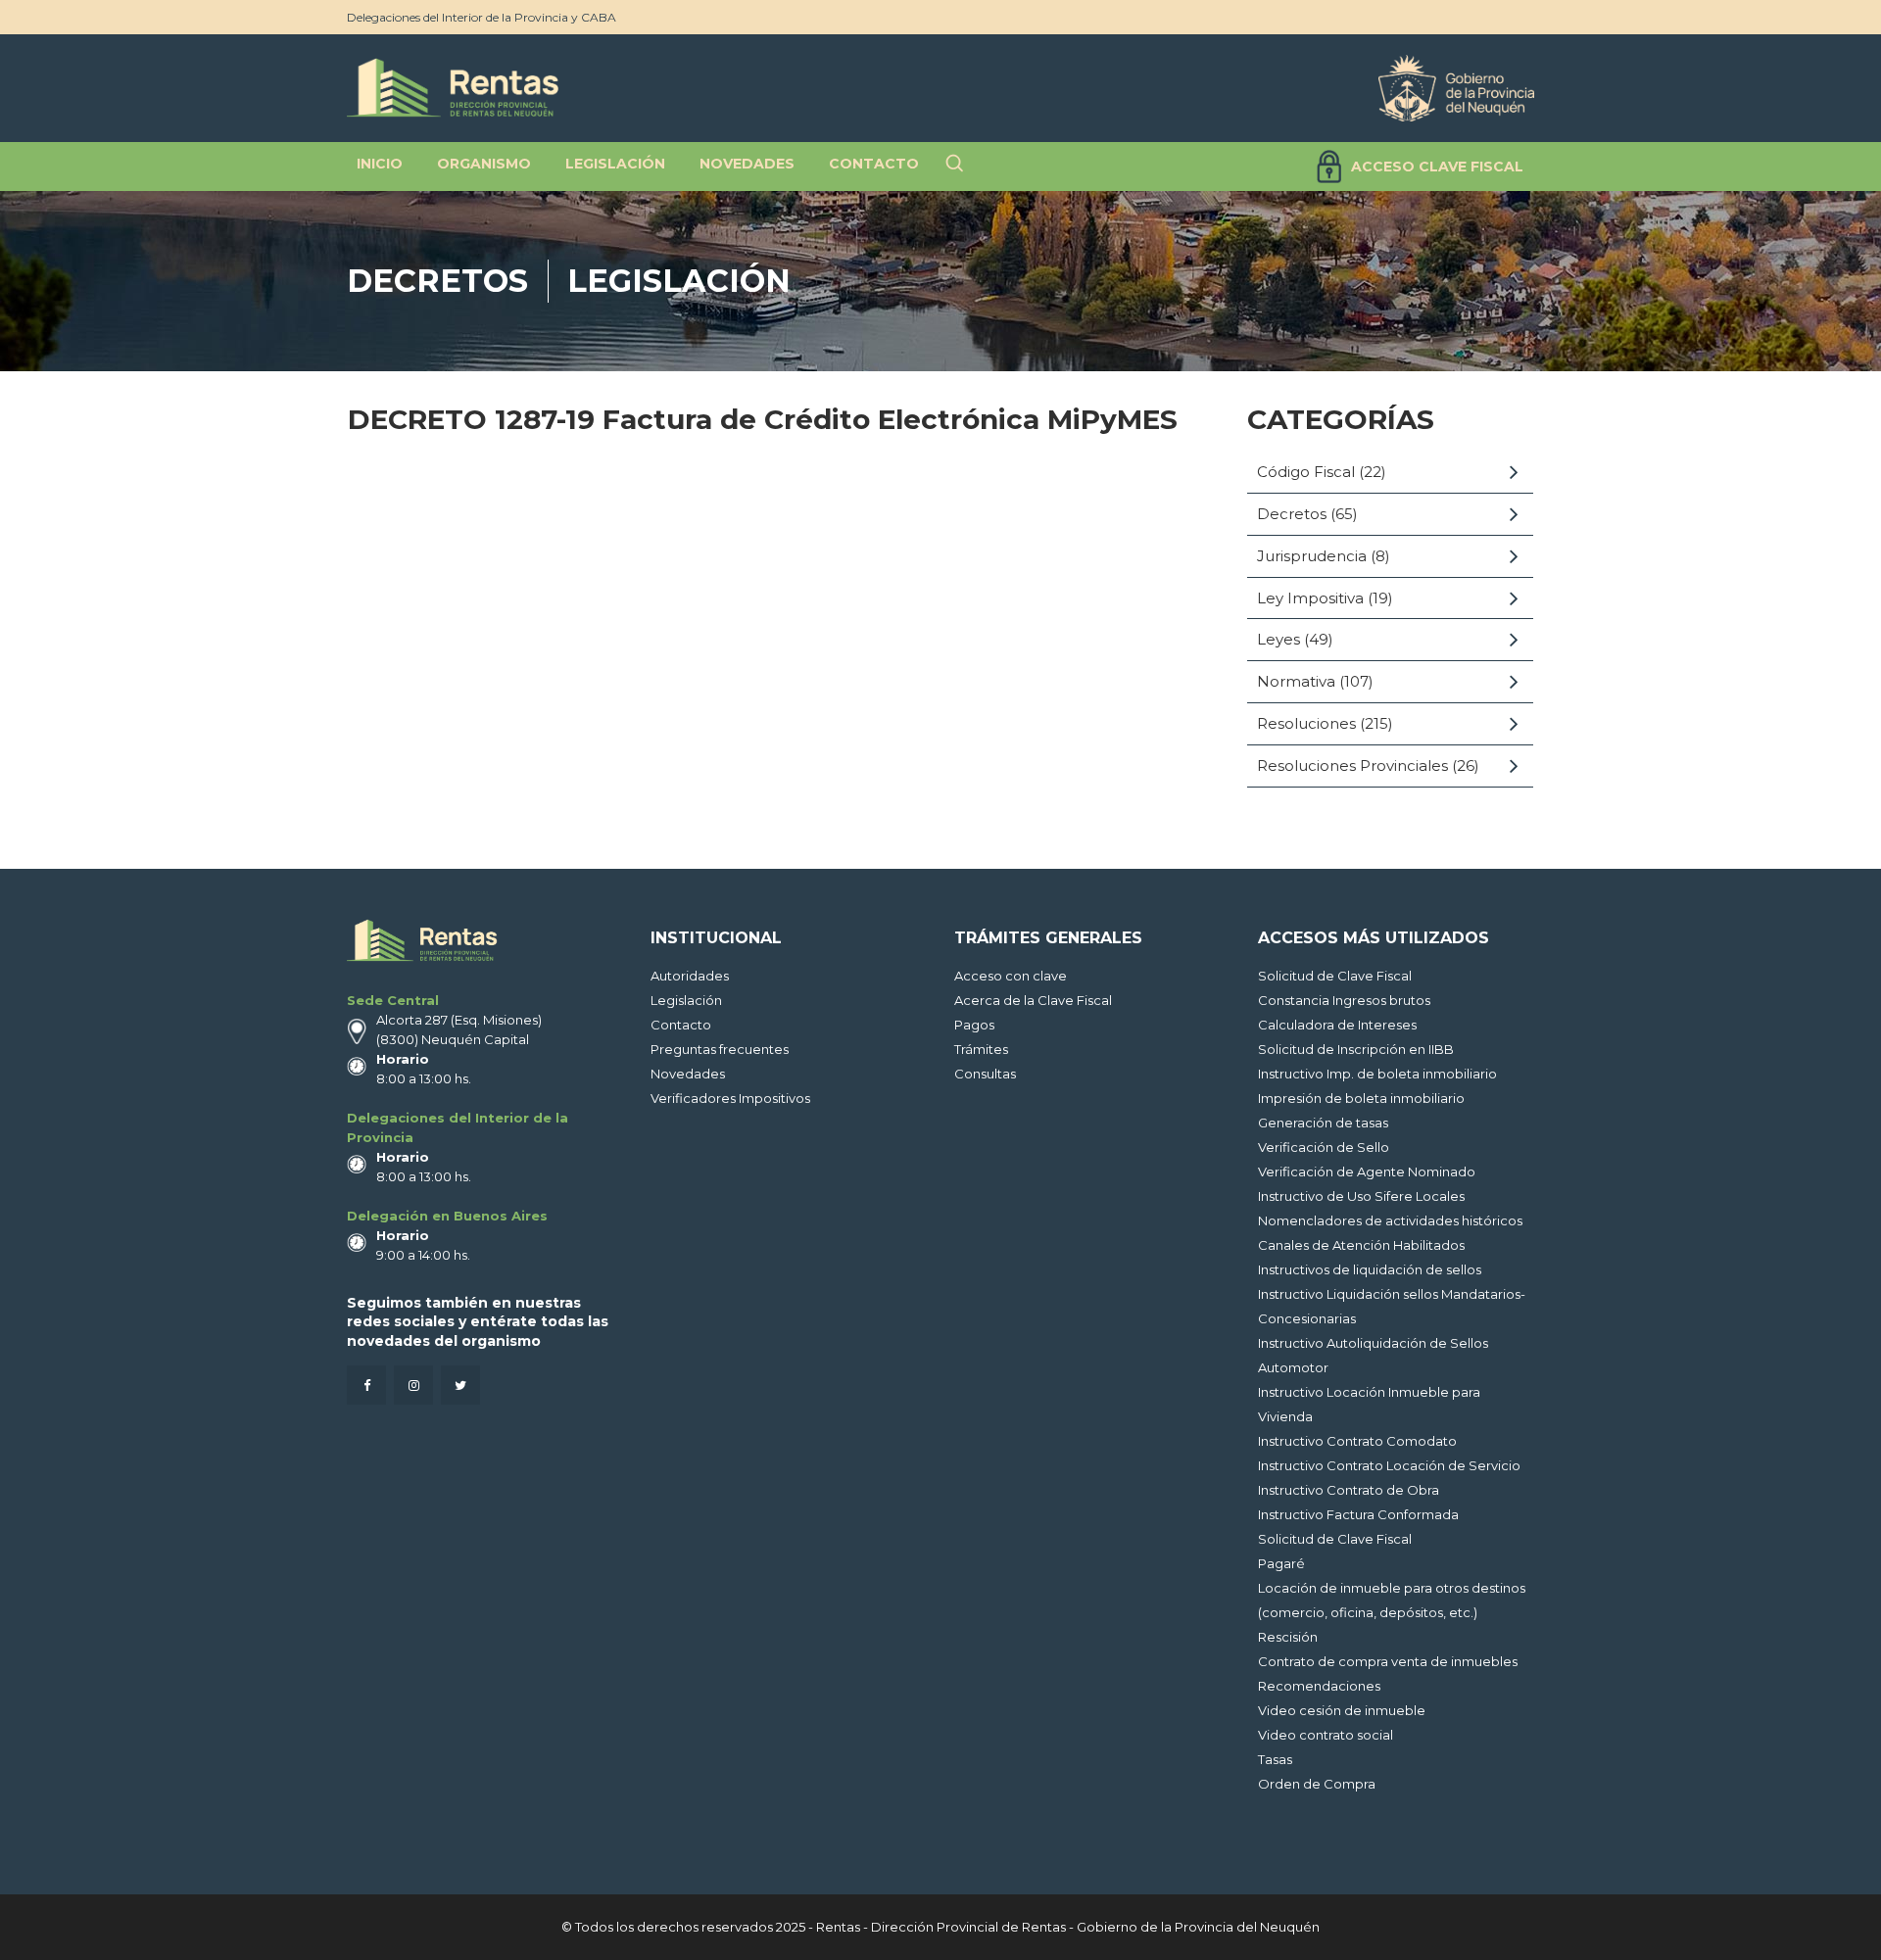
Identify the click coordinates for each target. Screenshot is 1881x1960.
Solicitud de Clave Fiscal (1335, 976)
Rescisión (1288, 1637)
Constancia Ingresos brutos (1344, 1000)
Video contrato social (1326, 1735)
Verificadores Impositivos (730, 1098)
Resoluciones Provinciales (1352, 765)
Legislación (679, 281)
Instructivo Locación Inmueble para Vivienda (1369, 1404)
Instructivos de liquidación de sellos (1370, 1269)
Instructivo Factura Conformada (1358, 1514)
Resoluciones (1306, 723)
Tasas (1275, 1759)
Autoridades (690, 976)
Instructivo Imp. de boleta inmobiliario (1377, 1074)
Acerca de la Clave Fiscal (1033, 1000)
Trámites (981, 1049)
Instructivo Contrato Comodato (1357, 1441)
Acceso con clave (1011, 976)
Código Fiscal (1306, 472)
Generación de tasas (1323, 1123)
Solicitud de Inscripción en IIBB (1356, 1049)
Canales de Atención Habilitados (1361, 1245)
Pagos (974, 1025)
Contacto (681, 1025)
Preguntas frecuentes (720, 1049)
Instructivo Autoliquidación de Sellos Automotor (1373, 1355)
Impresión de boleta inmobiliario (1361, 1098)
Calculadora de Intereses (1337, 1025)
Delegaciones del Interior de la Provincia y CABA (482, 17)
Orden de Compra (1317, 1784)
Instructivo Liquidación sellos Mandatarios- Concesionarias (1392, 1306)
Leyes (1278, 639)
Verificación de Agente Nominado (1367, 1171)
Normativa (1296, 681)
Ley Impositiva (1310, 598)
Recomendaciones (1319, 1686)
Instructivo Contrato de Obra (1349, 1490)
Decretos (437, 281)
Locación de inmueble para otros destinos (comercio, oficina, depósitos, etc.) (1392, 1600)
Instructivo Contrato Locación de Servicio (1389, 1465)
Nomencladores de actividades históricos (1390, 1220)
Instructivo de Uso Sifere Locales (1361, 1196)
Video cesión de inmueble (1342, 1710)
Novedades (688, 1074)
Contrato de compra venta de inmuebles (1388, 1661)
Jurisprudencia (1312, 556)
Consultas (985, 1074)
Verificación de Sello (1324, 1147)
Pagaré (1281, 1563)
